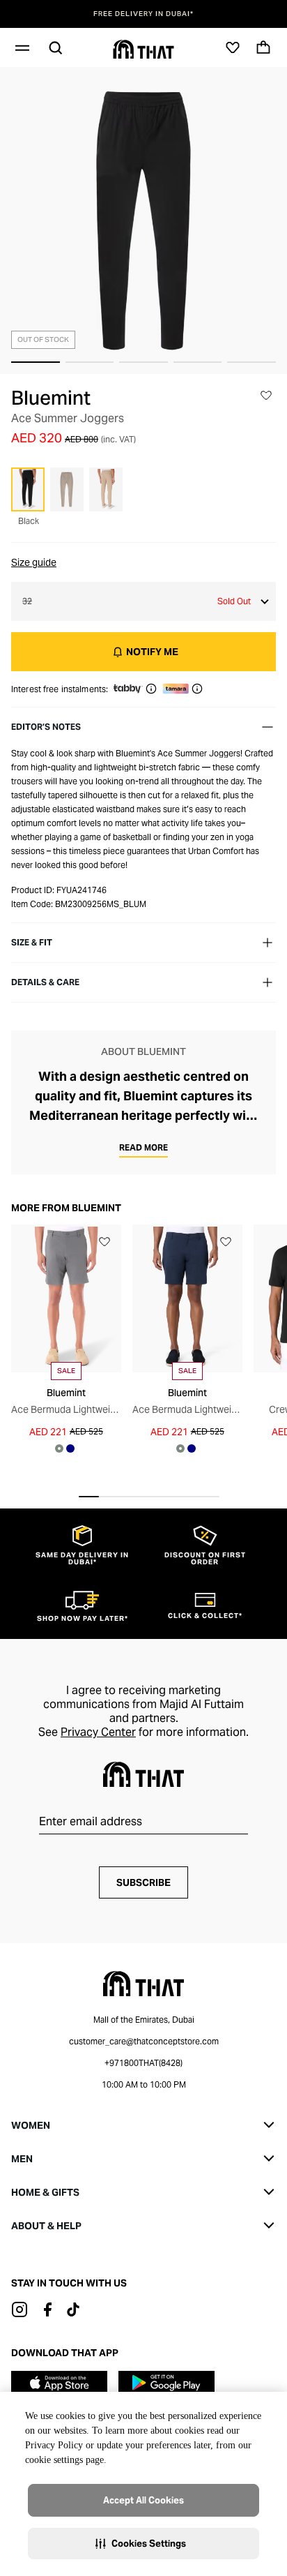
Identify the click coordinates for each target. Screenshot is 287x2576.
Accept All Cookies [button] (143, 2500)
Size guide (34, 562)
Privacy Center (98, 1732)
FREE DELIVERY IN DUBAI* (143, 14)
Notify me (152, 652)
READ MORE (143, 1147)
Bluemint (51, 398)
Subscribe (143, 1882)
